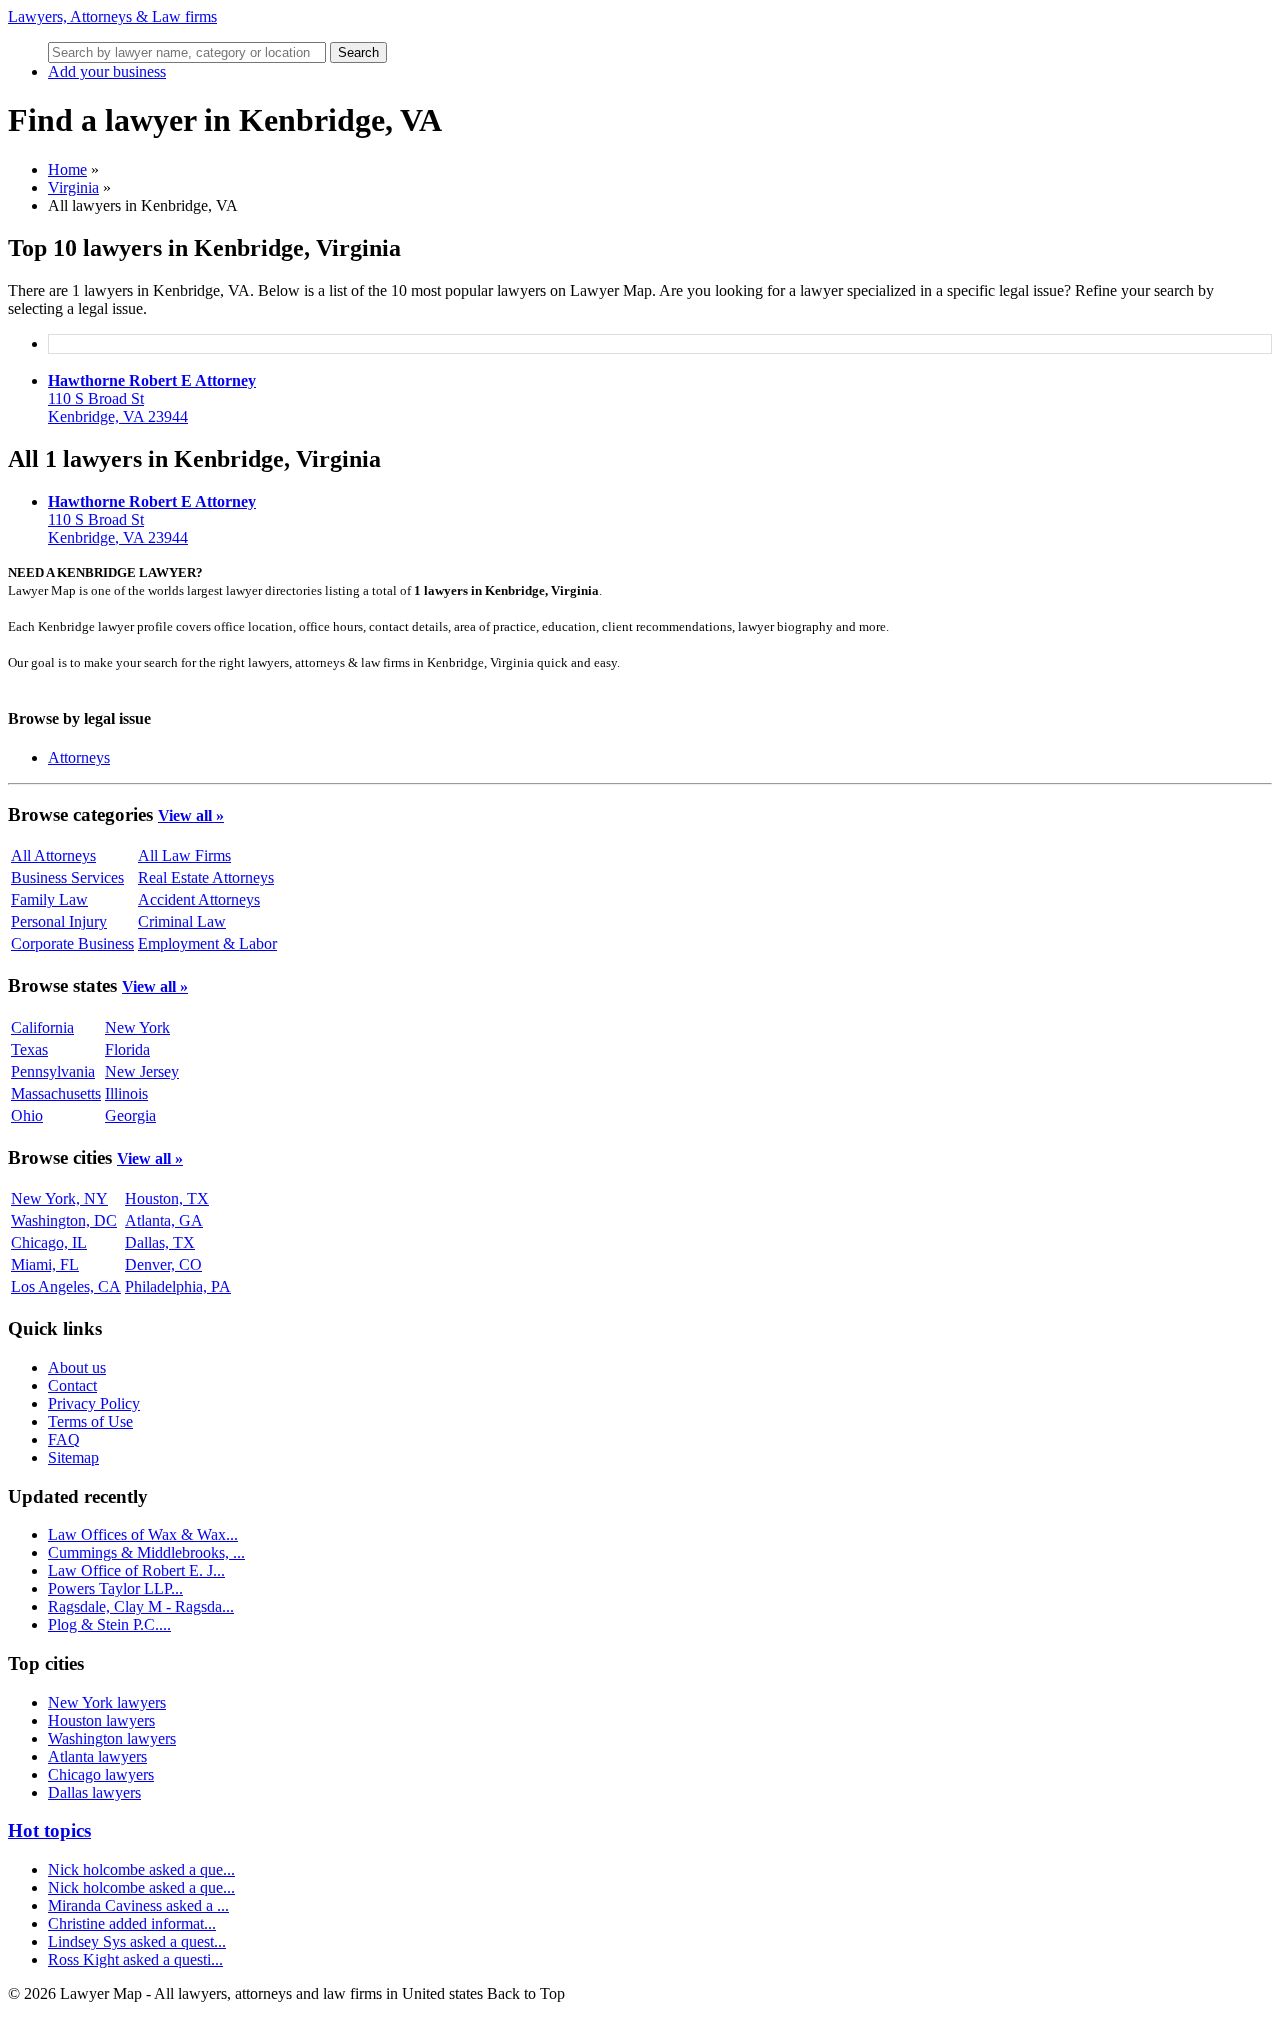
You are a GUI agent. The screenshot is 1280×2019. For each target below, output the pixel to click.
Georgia (130, 1115)
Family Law (49, 899)
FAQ (64, 1439)
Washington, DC (64, 1220)
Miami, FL (45, 1264)
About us (77, 1367)
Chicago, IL (49, 1242)
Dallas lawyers (94, 1792)
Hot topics (49, 1830)
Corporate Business (72, 943)
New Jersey (142, 1071)
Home (67, 169)
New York (137, 1027)
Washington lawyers (112, 1738)
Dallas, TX (160, 1242)
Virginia (73, 187)
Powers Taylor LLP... (115, 1588)
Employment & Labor (207, 943)
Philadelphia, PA (178, 1286)
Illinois (126, 1093)
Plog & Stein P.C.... (109, 1624)
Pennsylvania (53, 1071)
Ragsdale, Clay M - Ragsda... (141, 1606)
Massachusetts (56, 1093)
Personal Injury (59, 921)
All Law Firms (184, 855)
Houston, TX (167, 1198)
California (42, 1027)
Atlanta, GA (164, 1220)
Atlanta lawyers (97, 1756)
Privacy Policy (94, 1403)
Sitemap (73, 1457)
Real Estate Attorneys (206, 877)
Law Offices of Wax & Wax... (143, 1534)
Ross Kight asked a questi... (135, 1959)
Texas (29, 1049)
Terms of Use (90, 1421)
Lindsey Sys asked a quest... (137, 1941)
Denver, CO (163, 1264)
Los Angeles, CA (66, 1286)
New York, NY (59, 1198)
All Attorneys (53, 855)
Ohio (27, 1115)
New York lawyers (107, 1702)
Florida (127, 1049)
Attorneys (79, 757)
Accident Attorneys (199, 899)
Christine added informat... (132, 1923)
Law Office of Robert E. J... (136, 1570)
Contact (72, 1385)
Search (358, 52)
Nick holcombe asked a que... (141, 1869)
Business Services (67, 877)
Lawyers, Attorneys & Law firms (112, 16)
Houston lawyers (101, 1720)
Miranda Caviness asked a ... (138, 1905)
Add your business (107, 71)
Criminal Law (182, 921)
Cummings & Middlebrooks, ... (146, 1552)
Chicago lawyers (101, 1774)
